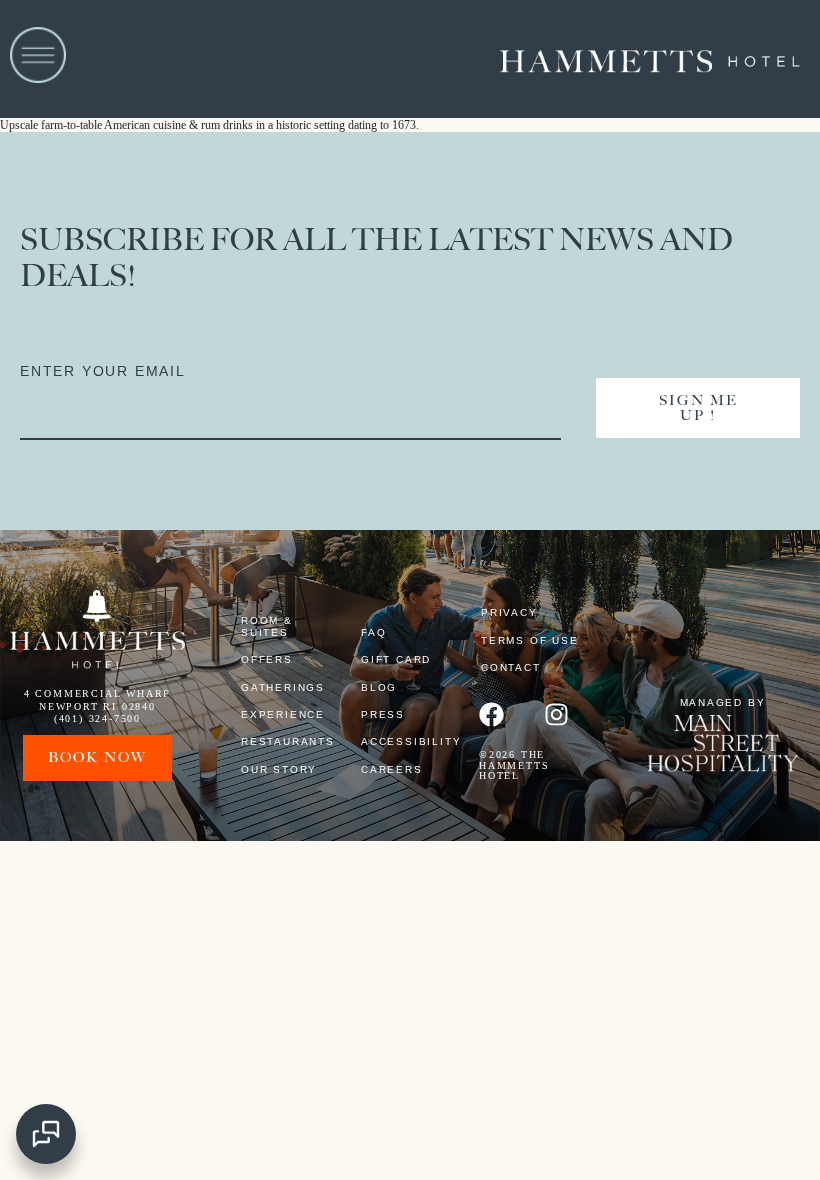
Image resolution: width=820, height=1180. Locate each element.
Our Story (279, 769)
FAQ (373, 632)
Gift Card (396, 659)
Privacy (509, 612)
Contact (511, 667)
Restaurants (283, 741)
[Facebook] (491, 714)
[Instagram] (556, 714)
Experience (283, 714)
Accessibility (403, 741)
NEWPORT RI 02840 (97, 706)
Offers (267, 659)
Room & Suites (267, 626)
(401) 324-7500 (97, 718)
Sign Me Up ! (698, 408)
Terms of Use (530, 640)
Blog (379, 687)
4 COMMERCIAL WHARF (97, 693)
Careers (392, 769)
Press (383, 714)
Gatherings (283, 687)
